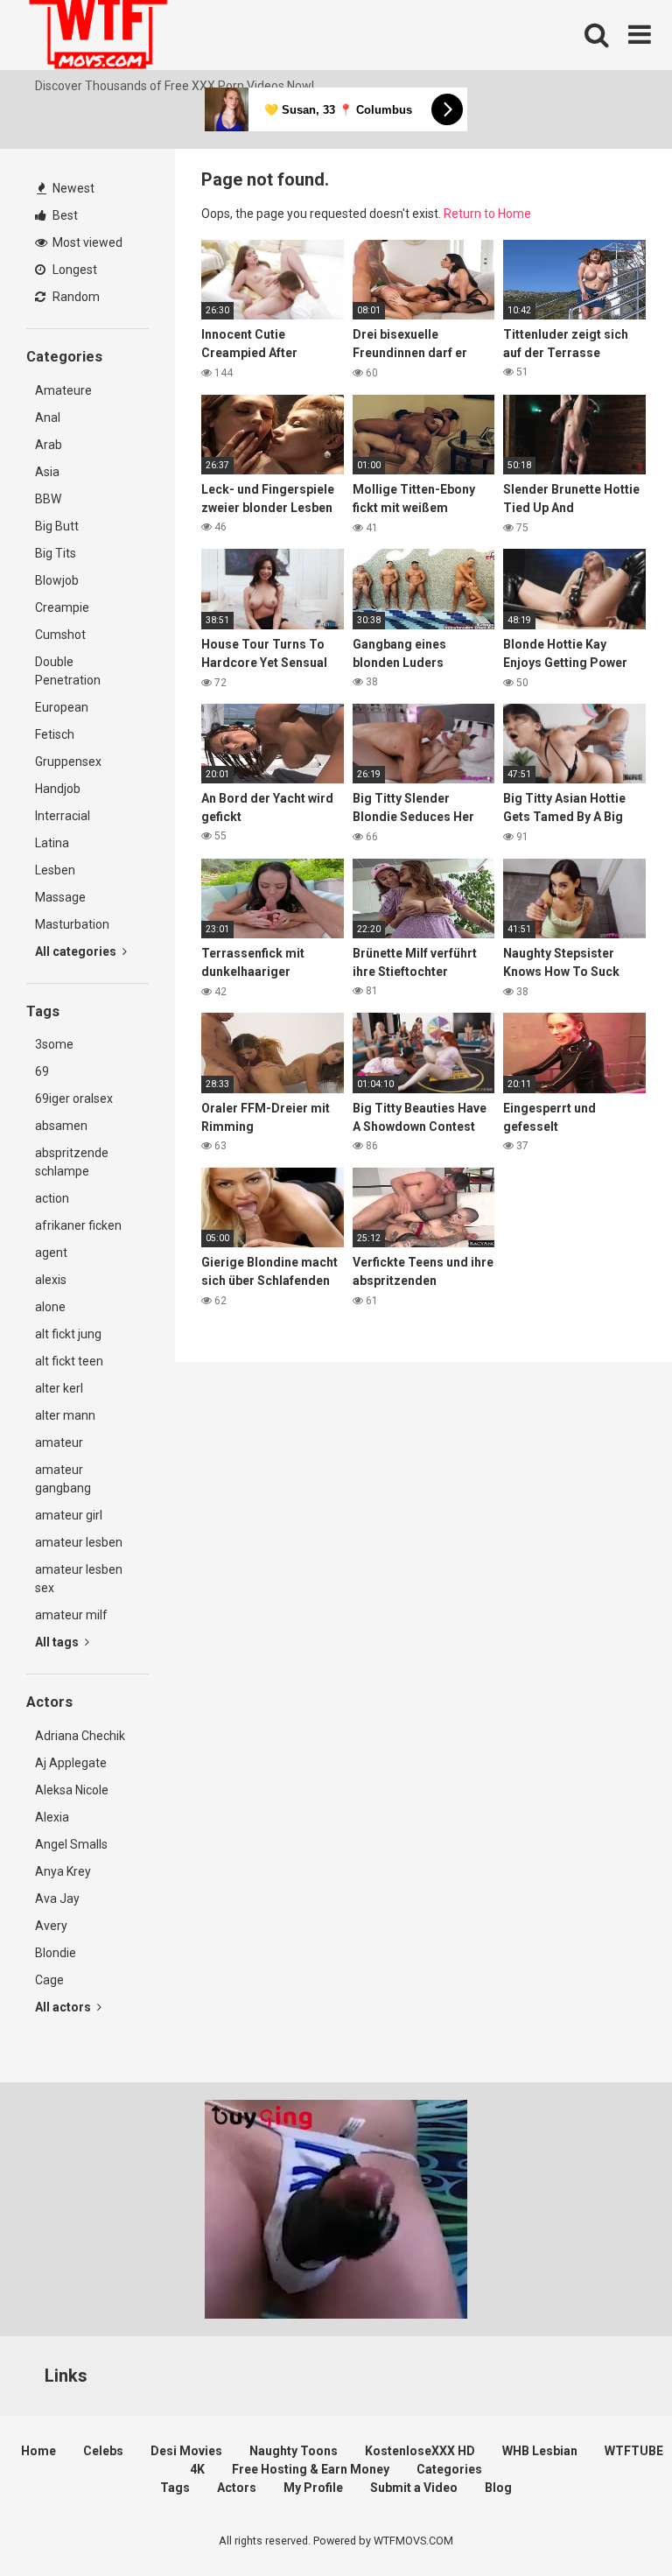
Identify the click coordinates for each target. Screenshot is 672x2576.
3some (54, 1044)
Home (38, 2451)
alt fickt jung (68, 1334)
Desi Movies (186, 2451)
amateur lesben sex (79, 1579)
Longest (73, 270)
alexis (51, 1280)
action (52, 1198)
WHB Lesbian (540, 2451)
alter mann (65, 1415)
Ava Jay (57, 1899)
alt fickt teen (69, 1361)
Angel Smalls (71, 1844)
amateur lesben (79, 1542)
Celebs (103, 2451)
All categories (77, 951)
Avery (51, 1926)
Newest (72, 188)
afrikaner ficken (78, 1225)
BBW (48, 499)
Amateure (63, 390)
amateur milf (71, 1615)
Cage (49, 1980)
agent (51, 1253)
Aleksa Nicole (72, 1790)
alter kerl (59, 1388)
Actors (237, 2488)
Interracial (63, 816)
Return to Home (487, 214)
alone (50, 1307)
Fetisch (55, 734)
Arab (49, 445)
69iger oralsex (74, 1098)
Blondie (56, 1953)
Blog (498, 2488)
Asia (47, 472)
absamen (61, 1126)
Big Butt (57, 526)
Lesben (55, 870)
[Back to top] (613, 2523)
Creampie (62, 607)
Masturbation (72, 924)
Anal (48, 418)
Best (64, 215)
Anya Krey (63, 1871)
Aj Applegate (71, 1763)
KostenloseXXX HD (420, 2451)
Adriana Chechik (80, 1736)
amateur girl (69, 1515)
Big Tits (56, 553)
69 (42, 1071)
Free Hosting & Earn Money (311, 2469)
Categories (449, 2469)
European (62, 707)
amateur (59, 1442)
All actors (64, 2007)
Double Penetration (68, 671)
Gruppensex (68, 762)
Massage (60, 897)
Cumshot (60, 635)
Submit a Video (414, 2488)
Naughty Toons (294, 2451)
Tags (175, 2488)
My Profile (313, 2488)
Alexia (52, 1817)
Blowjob (57, 580)
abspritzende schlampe (72, 1162)
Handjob (58, 789)
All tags (58, 1642)
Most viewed (86, 242)
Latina (52, 843)
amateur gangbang (63, 1479)
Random (75, 297)
